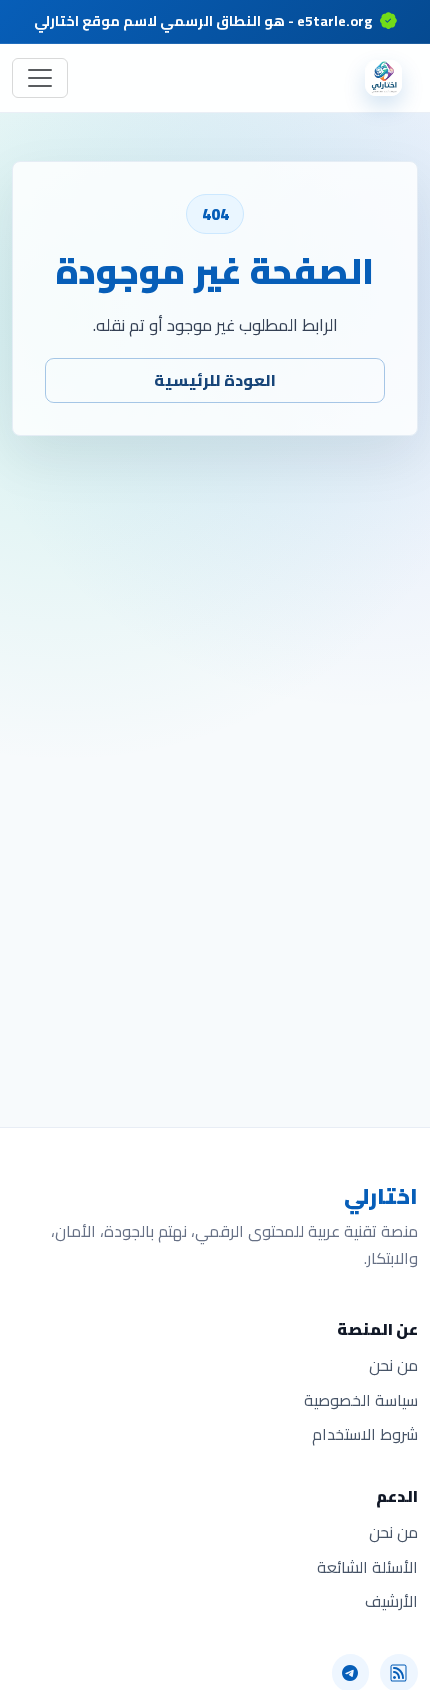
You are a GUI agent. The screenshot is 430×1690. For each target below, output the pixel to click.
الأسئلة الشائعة (367, 1567)
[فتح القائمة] (40, 78)
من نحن (393, 1365)
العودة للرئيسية (215, 380)
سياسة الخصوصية (361, 1400)
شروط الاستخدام (365, 1434)
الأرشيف (391, 1601)
